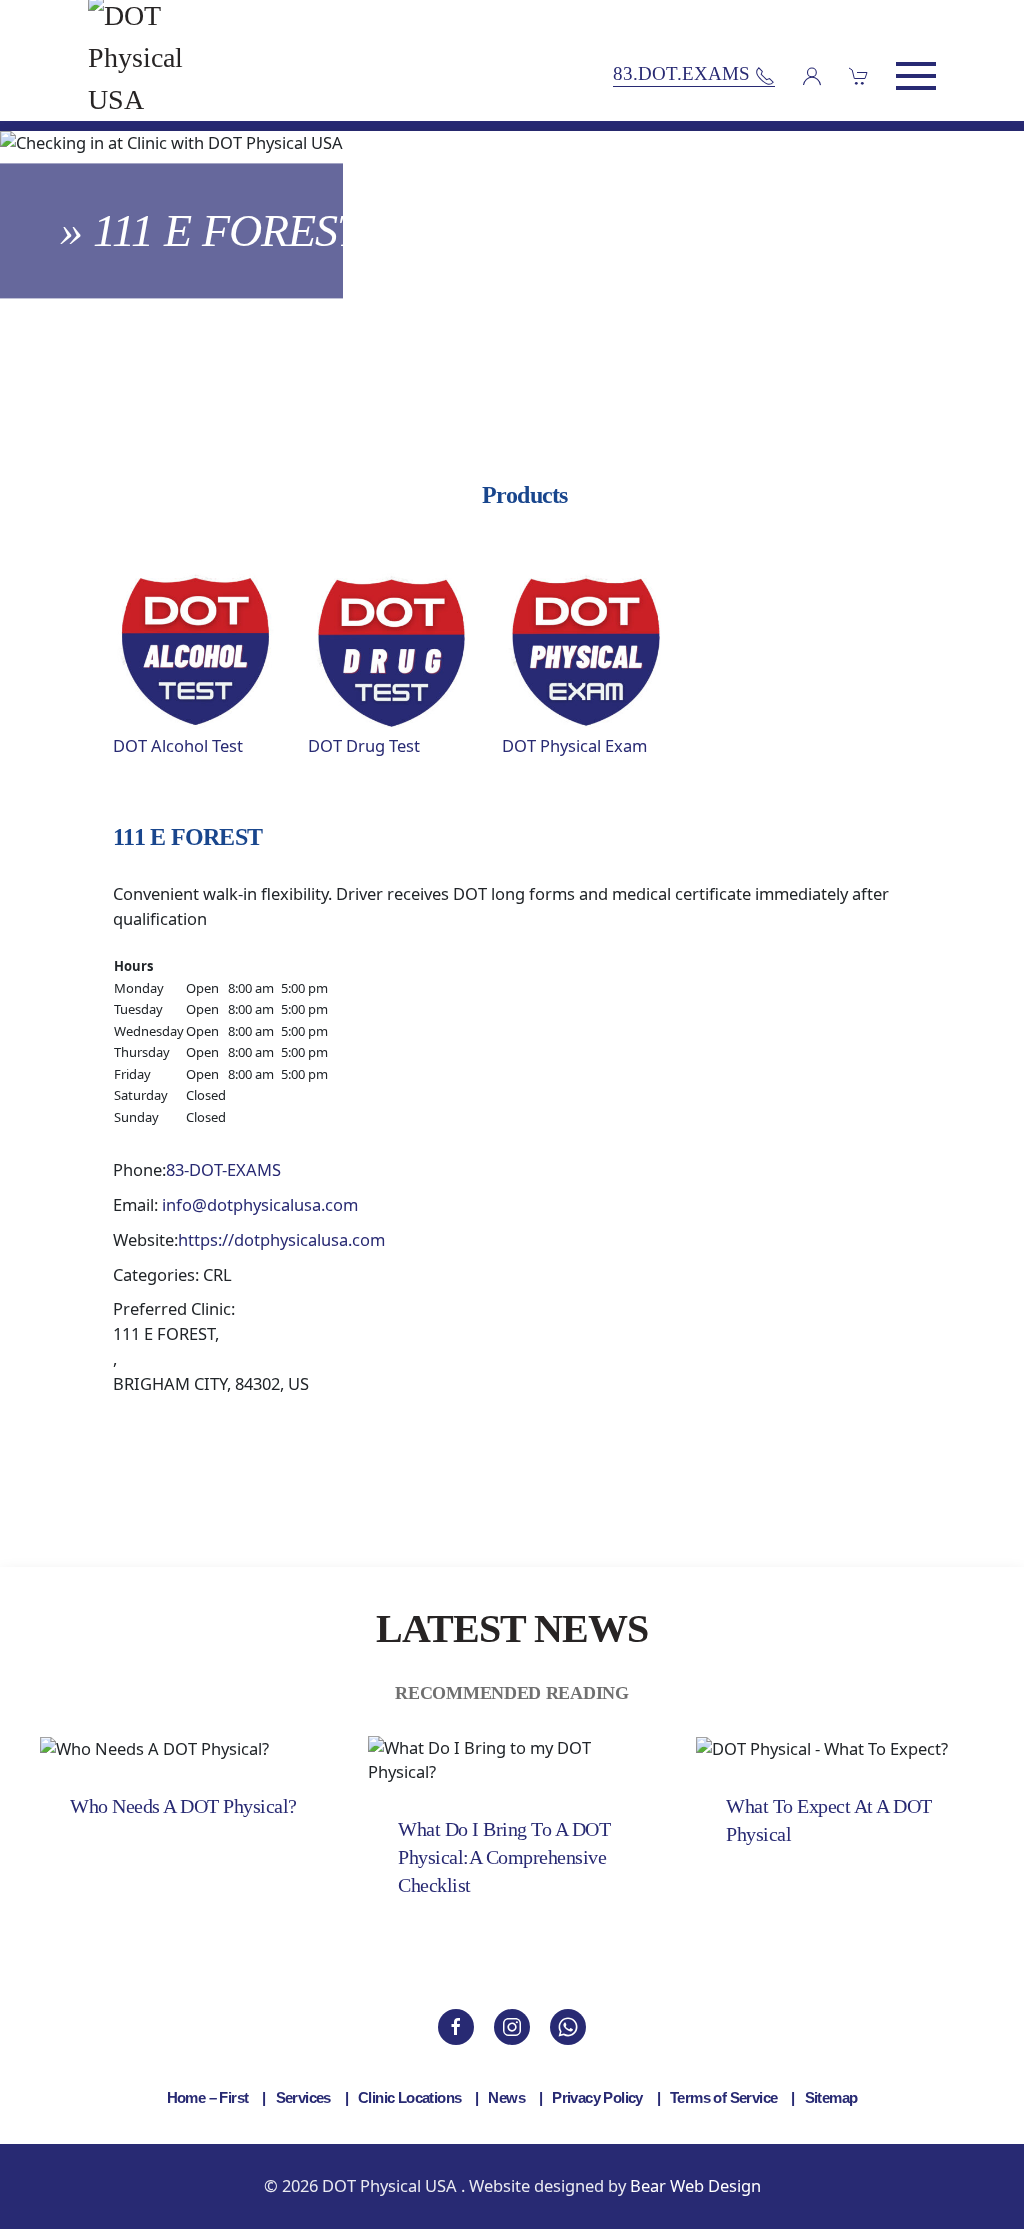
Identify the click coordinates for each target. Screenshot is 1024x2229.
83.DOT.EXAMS (684, 75)
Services (303, 2097)
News (506, 2097)
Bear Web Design (695, 2185)
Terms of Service (723, 2097)
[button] (916, 76)
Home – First (208, 2097)
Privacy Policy (597, 2097)
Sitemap (831, 2097)
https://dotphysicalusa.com (281, 1239)
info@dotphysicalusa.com (260, 1204)
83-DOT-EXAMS (223, 1169)
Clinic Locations (409, 2097)
